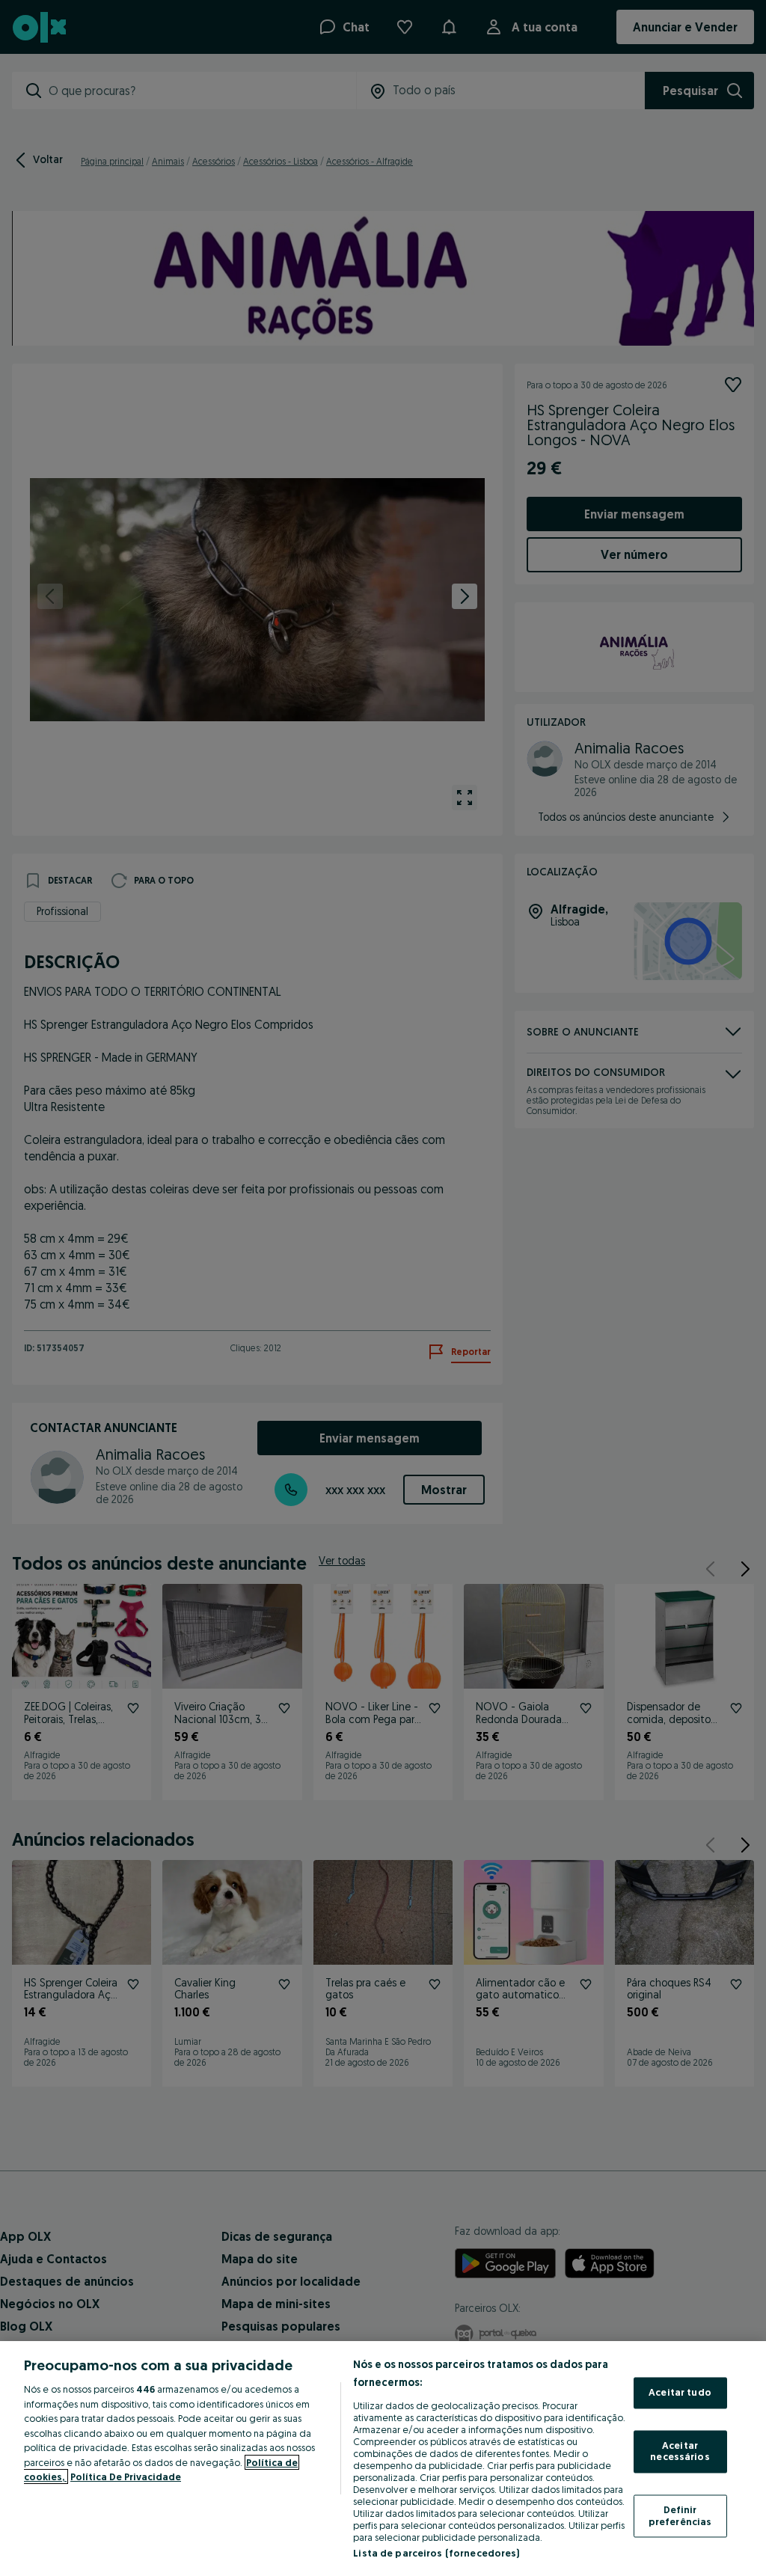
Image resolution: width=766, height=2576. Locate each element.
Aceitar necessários (680, 2451)
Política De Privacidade (126, 2476)
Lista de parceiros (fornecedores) (436, 2553)
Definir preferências (680, 2515)
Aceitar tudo (680, 2393)
